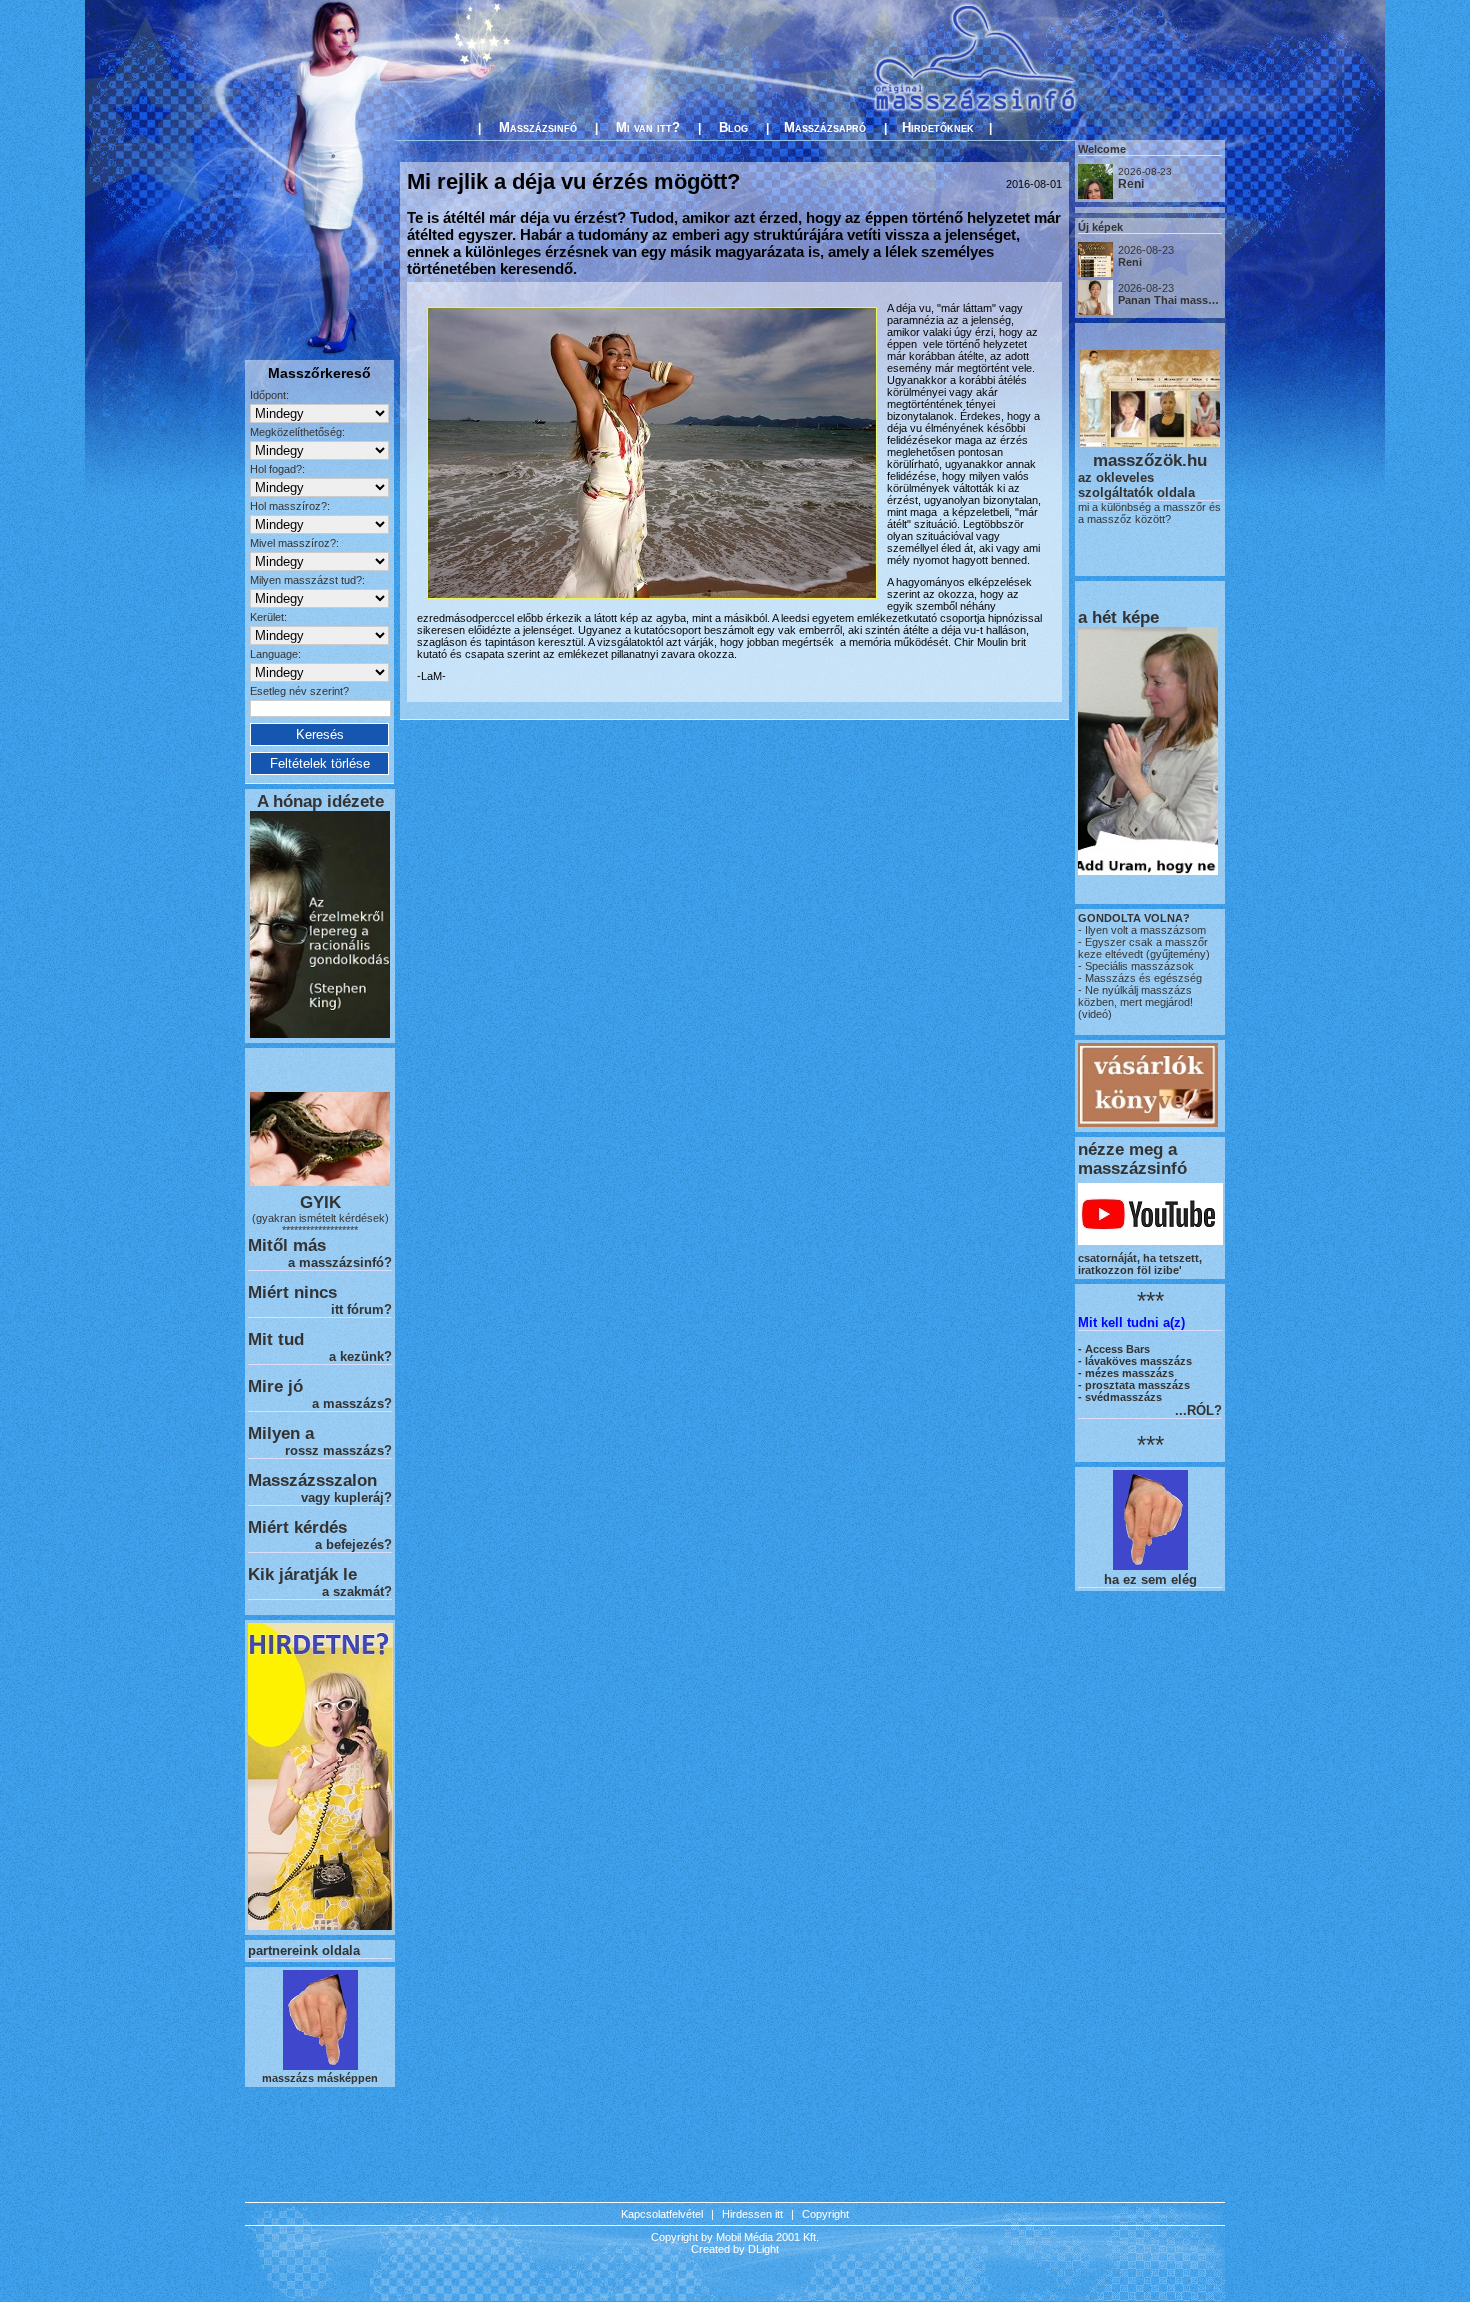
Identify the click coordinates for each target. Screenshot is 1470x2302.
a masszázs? (352, 1403)
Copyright (825, 2214)
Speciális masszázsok (1138, 966)
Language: (275, 654)
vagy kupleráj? (346, 1497)
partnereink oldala (304, 1950)
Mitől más (287, 1245)
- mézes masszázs (1126, 1373)
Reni (1131, 184)
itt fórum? (361, 1309)
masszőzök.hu (1150, 460)
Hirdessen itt (752, 2214)
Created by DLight (735, 2249)
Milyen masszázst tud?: (307, 580)
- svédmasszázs (1120, 1397)
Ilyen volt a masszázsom (1145, 930)
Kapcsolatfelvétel (662, 2214)
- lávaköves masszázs (1135, 1361)
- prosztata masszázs (1134, 1385)
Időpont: (269, 395)
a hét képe (1118, 617)
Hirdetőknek (938, 127)
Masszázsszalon (312, 1480)
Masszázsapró (825, 127)
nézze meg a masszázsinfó (1132, 1158)
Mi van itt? (648, 127)
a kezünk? (360, 1356)
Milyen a (281, 1433)
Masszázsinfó (538, 127)
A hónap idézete (320, 801)
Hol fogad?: (277, 469)
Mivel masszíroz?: (294, 543)
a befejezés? (353, 1544)
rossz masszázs (334, 1450)
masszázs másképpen (320, 2078)
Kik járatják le (302, 1574)
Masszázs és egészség (1142, 978)
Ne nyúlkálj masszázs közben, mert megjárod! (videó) (1135, 1002)
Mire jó (275, 1386)
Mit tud (276, 1339)
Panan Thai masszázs (1175, 300)
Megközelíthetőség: (297, 432)
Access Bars (1117, 1349)
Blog (733, 127)
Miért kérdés (297, 1527)
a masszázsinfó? (340, 1262)
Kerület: (268, 617)
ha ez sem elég (1150, 1579)
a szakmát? (357, 1591)
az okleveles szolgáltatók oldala (1136, 485)
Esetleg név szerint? (299, 691)
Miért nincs (292, 1292)
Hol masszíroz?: (290, 506)
